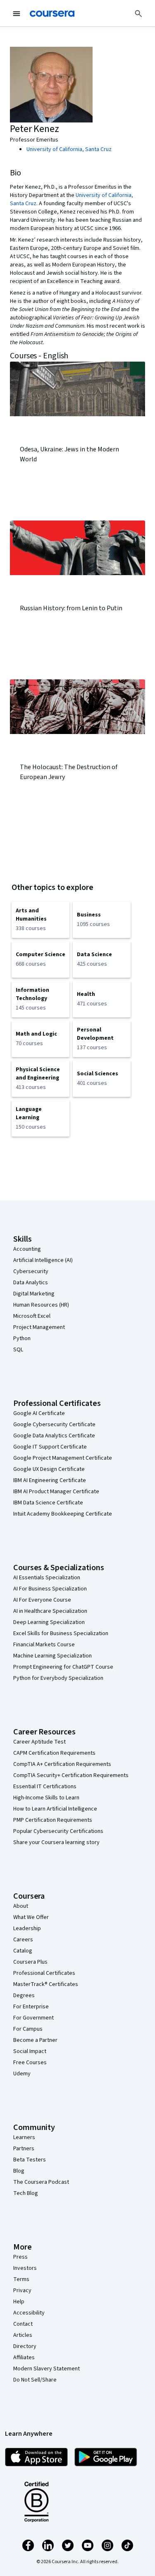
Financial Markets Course (44, 1645)
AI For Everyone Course (42, 1600)
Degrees (24, 1996)
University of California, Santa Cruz (69, 149)
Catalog (23, 1951)
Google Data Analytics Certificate (54, 1436)
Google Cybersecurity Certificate (54, 1425)
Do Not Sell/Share (35, 2380)
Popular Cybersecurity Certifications (58, 1831)
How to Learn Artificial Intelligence (55, 1809)
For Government (33, 2018)
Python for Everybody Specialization (58, 1678)
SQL (18, 1350)
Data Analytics (31, 1283)
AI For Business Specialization (50, 1589)
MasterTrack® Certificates (46, 1984)
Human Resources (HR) (41, 1305)
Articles (23, 2335)
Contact (23, 2324)
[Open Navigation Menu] (17, 14)
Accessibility (29, 2313)
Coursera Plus (30, 1962)
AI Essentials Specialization (47, 1578)
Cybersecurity (31, 1271)
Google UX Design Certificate (49, 1469)
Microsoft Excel (32, 1316)
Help (19, 2302)
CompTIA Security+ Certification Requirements (71, 1775)
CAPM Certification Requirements (54, 1753)
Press (20, 2257)
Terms (21, 2279)
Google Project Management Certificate (63, 1458)
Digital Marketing (34, 1294)
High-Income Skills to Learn (46, 1798)
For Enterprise (31, 2007)
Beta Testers (30, 2160)
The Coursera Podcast (41, 2182)
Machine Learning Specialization (52, 1656)
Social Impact (30, 2051)
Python (22, 1338)
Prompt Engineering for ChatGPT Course (63, 1667)
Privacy (22, 2291)
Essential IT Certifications (45, 1787)
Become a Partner (35, 2040)
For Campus (28, 2029)
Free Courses (30, 2063)
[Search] (138, 14)
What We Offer (31, 1917)
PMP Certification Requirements (53, 1820)
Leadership (27, 1928)
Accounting (27, 1249)
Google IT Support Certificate (50, 1447)
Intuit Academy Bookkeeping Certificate (63, 1514)
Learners (24, 2137)
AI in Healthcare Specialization (50, 1611)
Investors (25, 2268)
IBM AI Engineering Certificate (50, 1480)
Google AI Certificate (39, 1413)
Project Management (39, 1327)
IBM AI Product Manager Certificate (56, 1492)
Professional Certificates (44, 1973)
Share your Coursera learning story (56, 1842)
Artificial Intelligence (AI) (43, 1260)
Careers (23, 1940)
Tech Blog (26, 2193)
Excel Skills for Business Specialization (61, 1633)
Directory (25, 2346)
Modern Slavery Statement (46, 2369)
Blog (19, 2171)
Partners (24, 2149)
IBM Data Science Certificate (48, 1503)
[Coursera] (52, 14)
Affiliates (24, 2358)
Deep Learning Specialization (49, 1622)
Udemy (22, 2074)
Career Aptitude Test (39, 1742)
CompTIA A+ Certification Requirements (62, 1764)
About (21, 1906)
